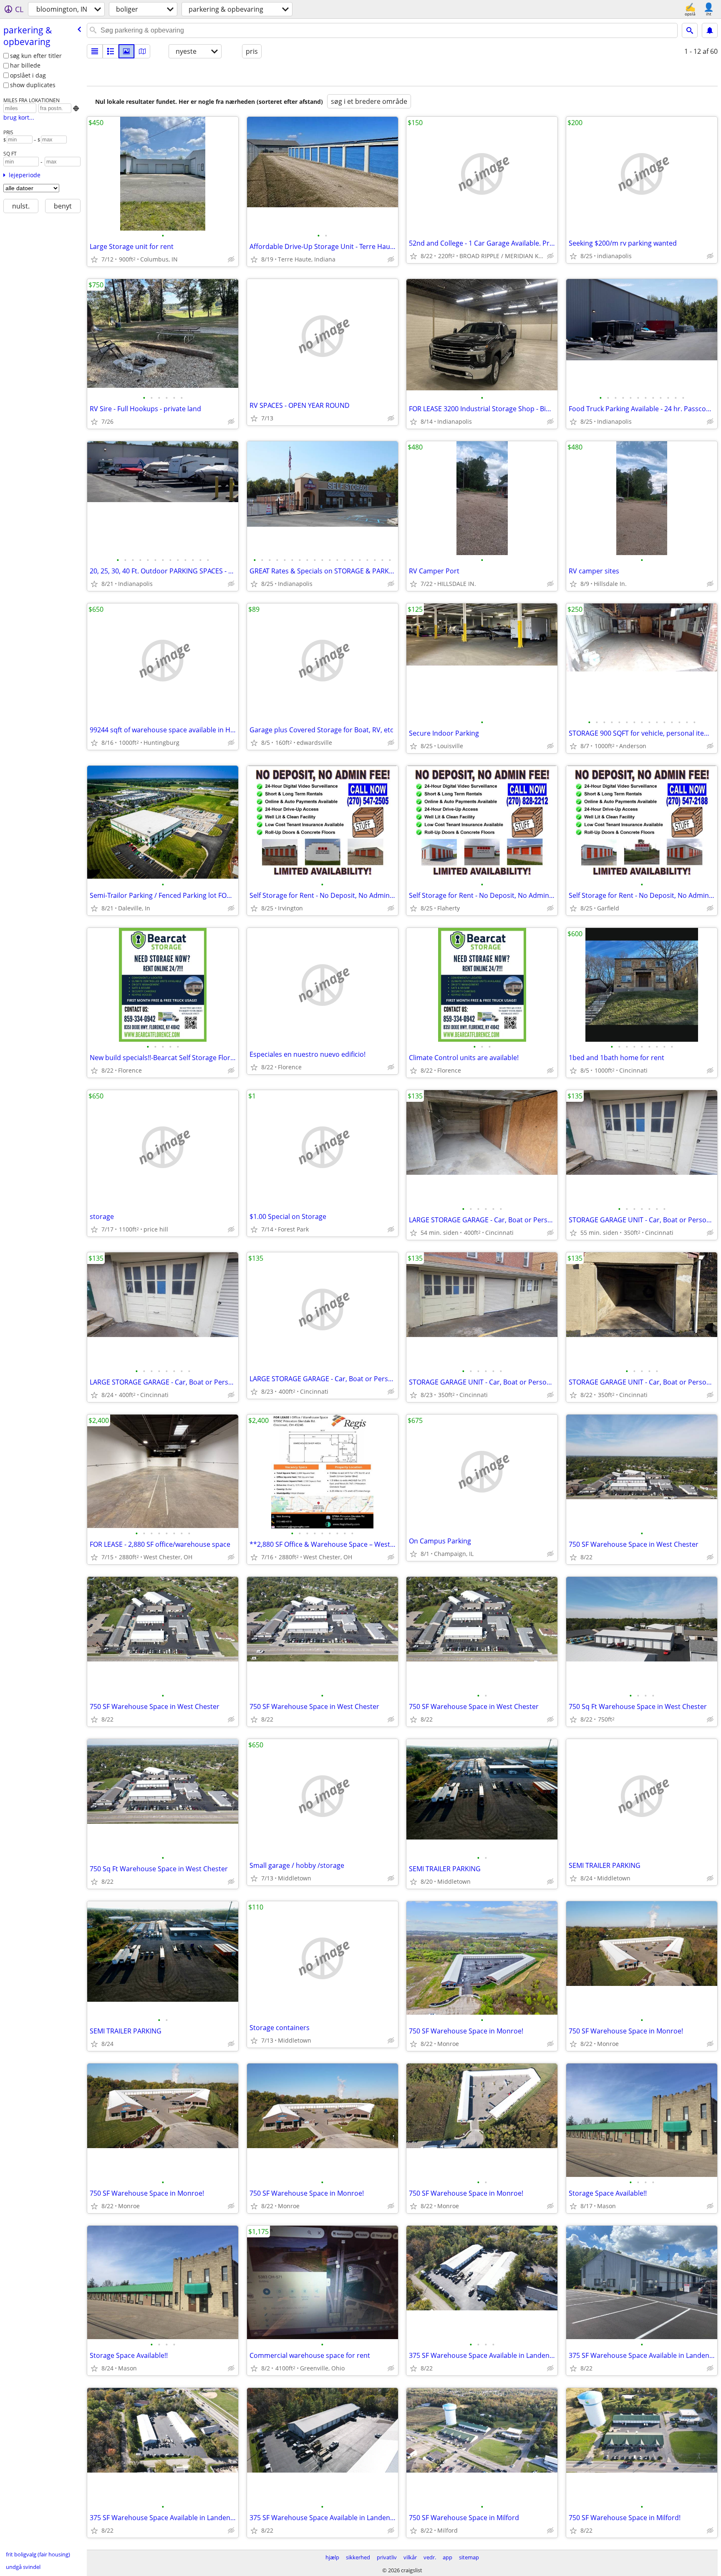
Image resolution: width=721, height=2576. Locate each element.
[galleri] (126, 51)
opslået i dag (28, 75)
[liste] (95, 51)
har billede (25, 65)
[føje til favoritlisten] (94, 259)
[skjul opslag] (231, 259)
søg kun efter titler (36, 56)
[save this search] (710, 30)
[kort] (142, 51)
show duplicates (33, 85)
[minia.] (111, 51)
